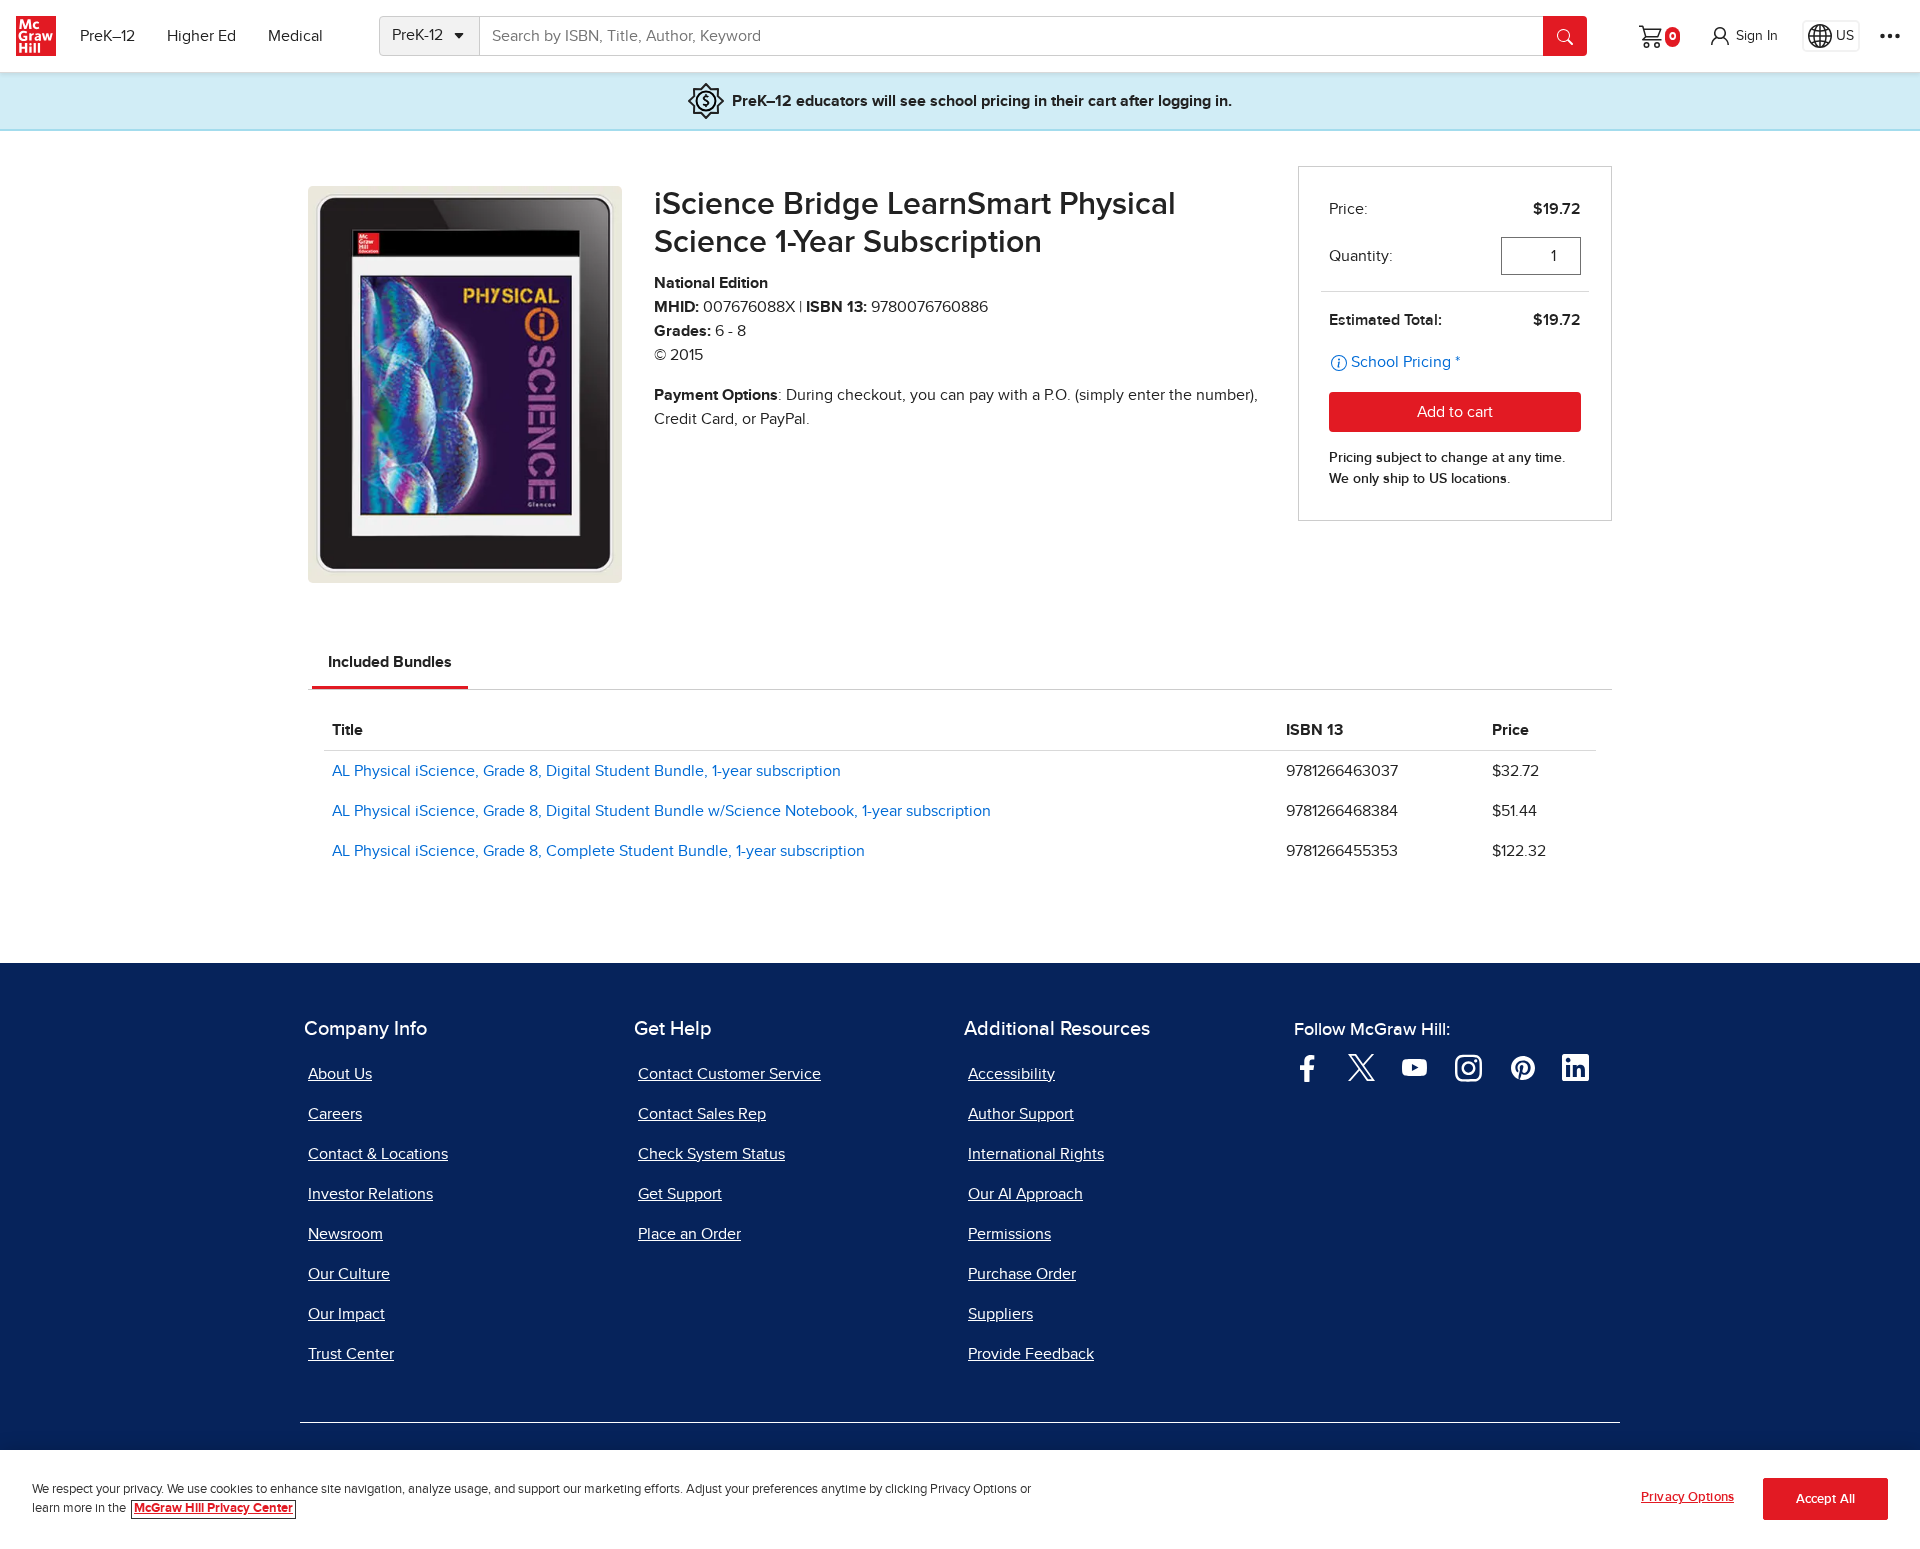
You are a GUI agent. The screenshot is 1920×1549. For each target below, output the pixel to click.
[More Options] (1890, 36)
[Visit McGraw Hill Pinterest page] (1522, 1066)
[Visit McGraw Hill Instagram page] (1468, 1066)
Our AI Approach (1025, 1194)
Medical (295, 36)
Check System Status (711, 1154)
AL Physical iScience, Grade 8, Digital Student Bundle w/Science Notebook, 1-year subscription (661, 811)
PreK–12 (107, 36)
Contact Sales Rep (702, 1114)
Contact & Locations (378, 1154)
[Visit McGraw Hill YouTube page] (1414, 1066)
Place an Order (689, 1234)
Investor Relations (370, 1194)
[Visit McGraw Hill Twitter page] (1361, 1066)
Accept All (1825, 1499)
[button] (1743, 36)
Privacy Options (1687, 1497)
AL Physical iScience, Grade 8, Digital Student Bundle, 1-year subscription (586, 771)
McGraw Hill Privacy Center (213, 1509)
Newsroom (345, 1234)
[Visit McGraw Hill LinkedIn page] (1575, 1066)
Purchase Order (1022, 1274)
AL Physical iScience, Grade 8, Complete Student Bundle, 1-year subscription (598, 851)
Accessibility (1011, 1074)
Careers (335, 1114)
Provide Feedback (1031, 1354)
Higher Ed (201, 36)
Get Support (680, 1194)
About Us (340, 1074)
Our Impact (346, 1314)
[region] (960, 1499)
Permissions (1009, 1234)
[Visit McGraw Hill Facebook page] (1307, 1066)
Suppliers (1000, 1314)
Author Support (1021, 1114)
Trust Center (351, 1354)
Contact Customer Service (729, 1074)
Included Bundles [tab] (390, 662)
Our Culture (349, 1274)
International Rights (1036, 1154)
